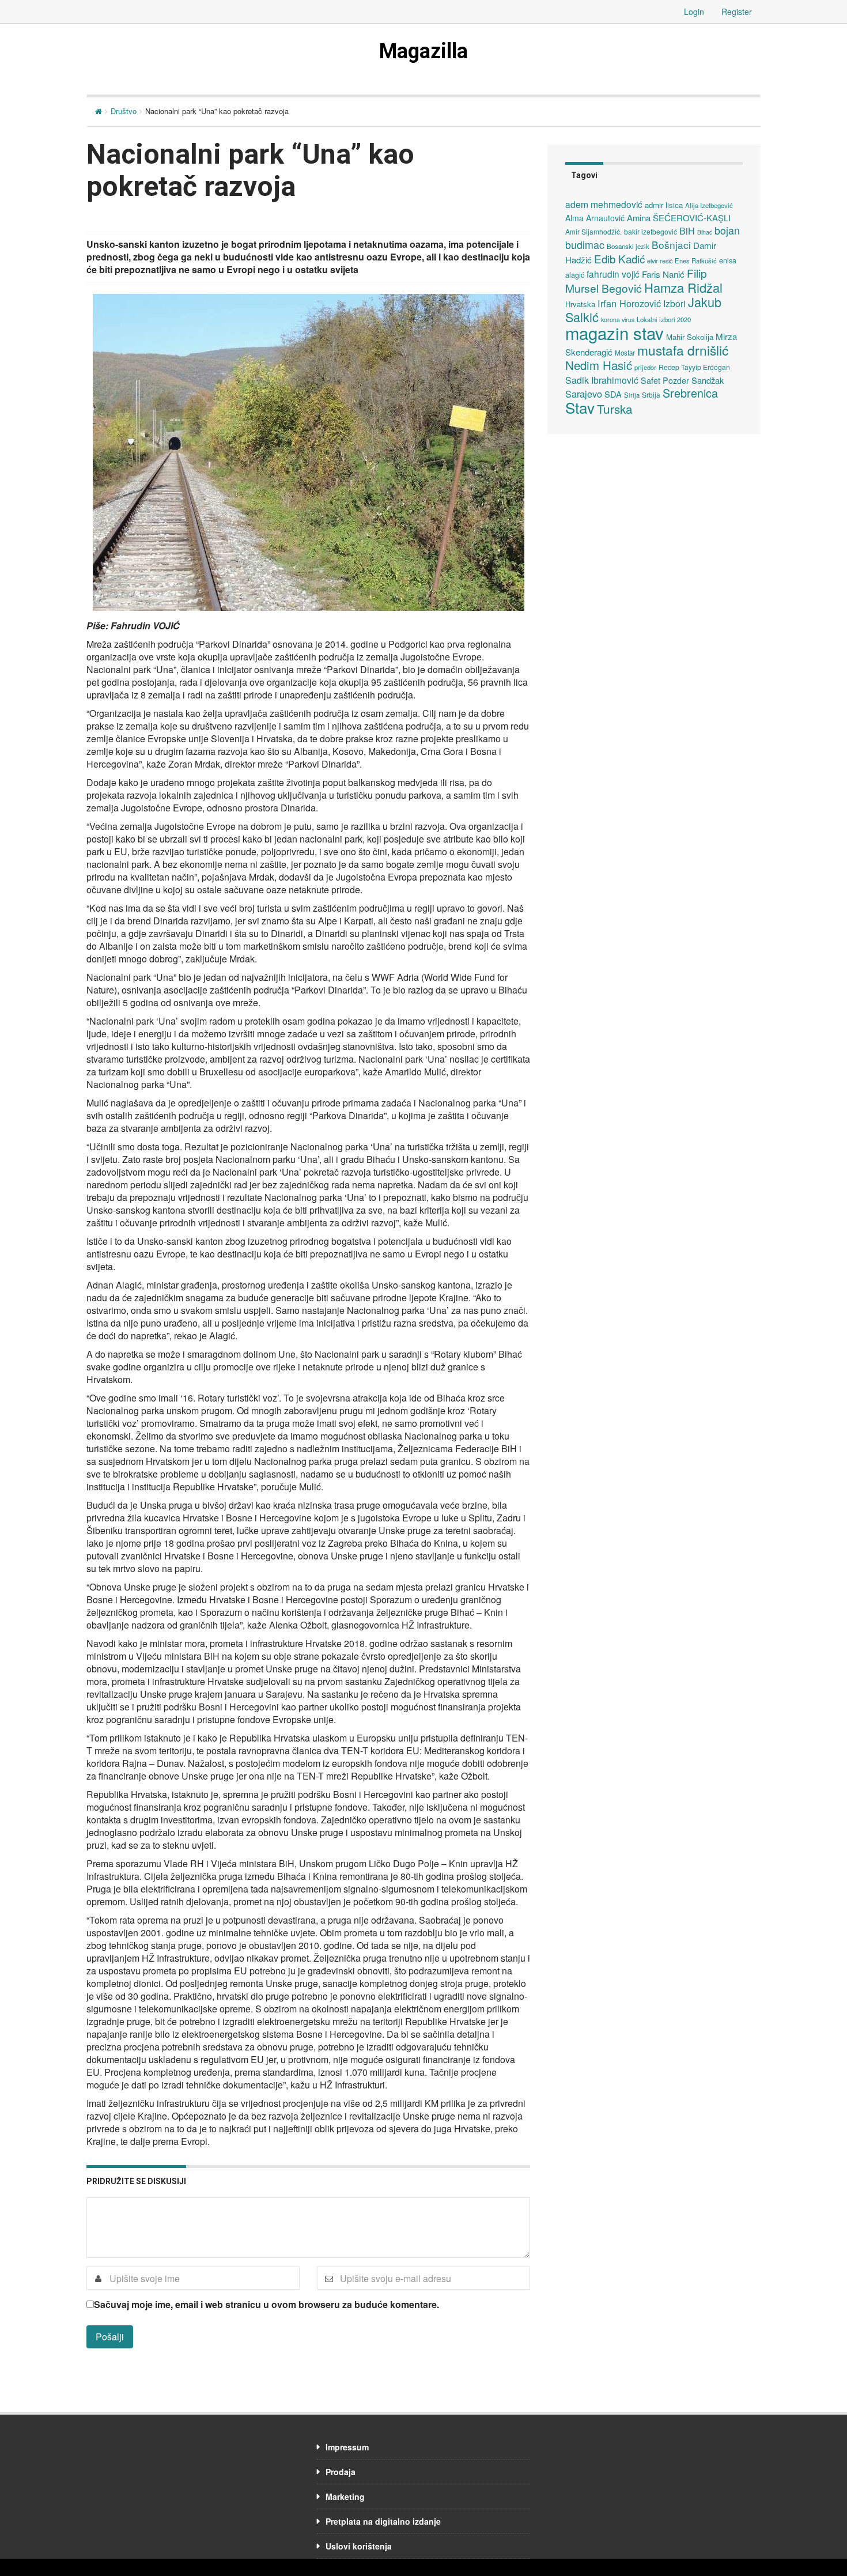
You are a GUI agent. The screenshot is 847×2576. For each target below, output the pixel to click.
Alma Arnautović (595, 218)
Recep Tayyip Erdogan (694, 367)
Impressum (347, 2447)
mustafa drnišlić (683, 350)
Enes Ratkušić (696, 260)
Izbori (674, 303)
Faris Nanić (663, 274)
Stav (580, 407)
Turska (615, 409)
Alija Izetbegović (709, 205)
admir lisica (664, 205)
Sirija (632, 395)
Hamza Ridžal (683, 287)
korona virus (618, 320)
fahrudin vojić (613, 274)
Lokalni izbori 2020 (664, 319)
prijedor (645, 367)
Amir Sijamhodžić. (593, 231)
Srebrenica (690, 393)
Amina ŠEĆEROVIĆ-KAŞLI (679, 218)
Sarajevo (584, 394)
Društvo (124, 111)
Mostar (625, 353)
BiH (687, 231)
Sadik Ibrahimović (602, 380)
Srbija (651, 394)
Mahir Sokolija (690, 337)
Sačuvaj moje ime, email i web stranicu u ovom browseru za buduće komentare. (266, 2305)
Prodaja (341, 2472)
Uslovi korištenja (359, 2546)
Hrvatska (580, 304)
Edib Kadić (619, 258)
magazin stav (615, 333)
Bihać (705, 232)
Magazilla (423, 51)
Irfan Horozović (629, 303)
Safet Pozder (665, 380)
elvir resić (660, 260)
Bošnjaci (671, 245)
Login (694, 12)
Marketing (345, 2496)
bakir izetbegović (651, 231)
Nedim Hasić (599, 365)
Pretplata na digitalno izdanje (383, 2521)
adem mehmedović (604, 204)
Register (737, 12)
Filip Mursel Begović (636, 280)
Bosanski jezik (628, 246)
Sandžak (708, 380)
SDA (613, 394)
